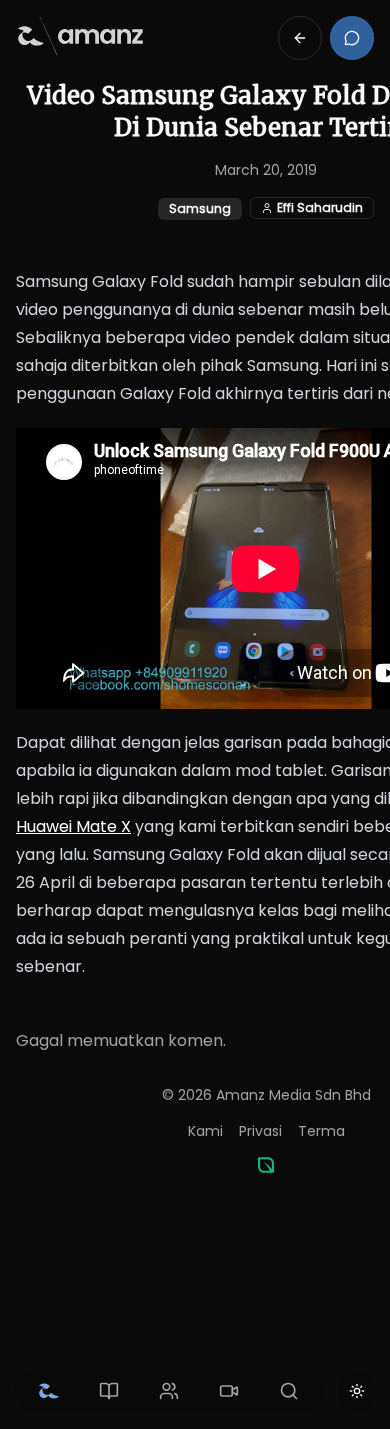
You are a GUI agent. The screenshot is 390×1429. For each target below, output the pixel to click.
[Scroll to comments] (352, 38)
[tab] (49, 1391)
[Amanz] (266, 1165)
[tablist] (169, 1391)
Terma (321, 1131)
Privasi (260, 1131)
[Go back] (300, 38)
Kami (205, 1131)
